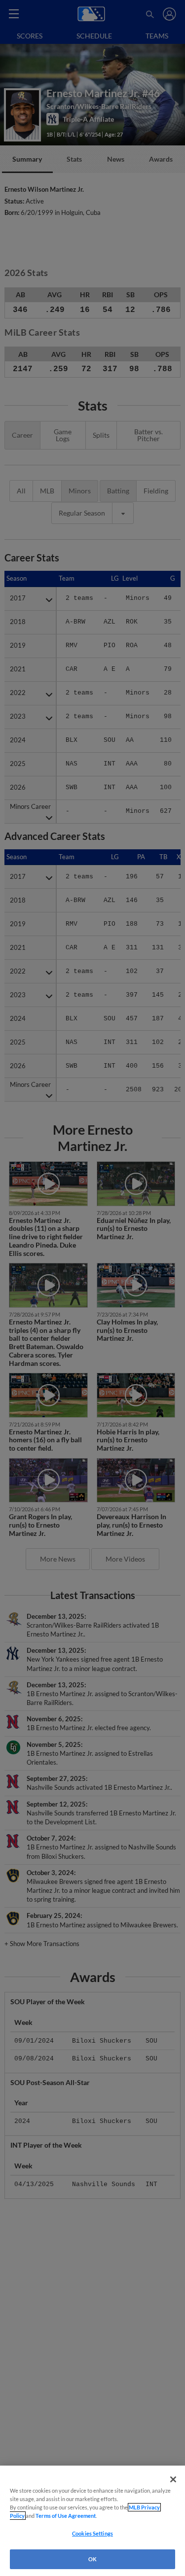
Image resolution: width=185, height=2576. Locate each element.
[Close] (173, 2479)
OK (92, 2559)
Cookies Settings (92, 2533)
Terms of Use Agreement (66, 2516)
